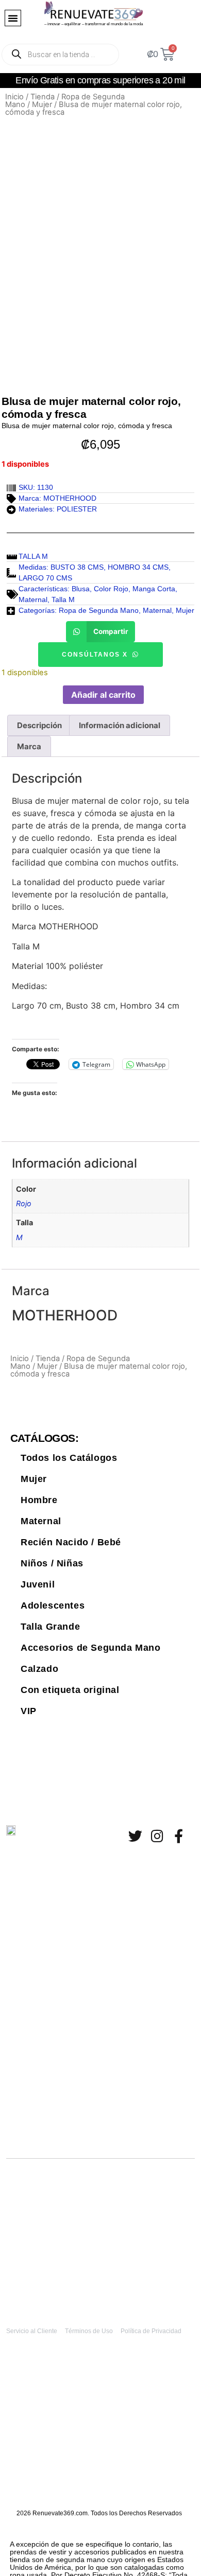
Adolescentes (53, 1605)
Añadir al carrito (103, 695)
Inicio (14, 97)
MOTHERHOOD (70, 498)
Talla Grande (50, 1627)
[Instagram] (157, 1836)
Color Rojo (111, 589)
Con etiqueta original (70, 1690)
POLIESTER (77, 509)
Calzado (39, 1669)
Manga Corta (154, 589)
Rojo (24, 1203)
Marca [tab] (29, 746)
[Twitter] (135, 1836)
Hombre (39, 1500)
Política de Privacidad (151, 2331)
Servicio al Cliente (32, 2331)
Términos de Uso (89, 2331)
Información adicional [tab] (120, 725)
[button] (13, 18)
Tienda (43, 97)
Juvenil (38, 1584)
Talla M (63, 599)
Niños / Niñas (52, 1563)
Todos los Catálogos (69, 1458)
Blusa (81, 589)
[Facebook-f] (179, 1836)
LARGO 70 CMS (45, 578)
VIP (29, 1711)
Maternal (33, 599)
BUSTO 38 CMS (77, 567)
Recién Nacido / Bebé (71, 1542)
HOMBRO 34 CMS (138, 567)
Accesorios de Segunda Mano (91, 1648)
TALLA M (33, 556)
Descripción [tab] (39, 725)
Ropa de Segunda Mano (65, 101)
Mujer (42, 104)
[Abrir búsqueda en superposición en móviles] (60, 55)
